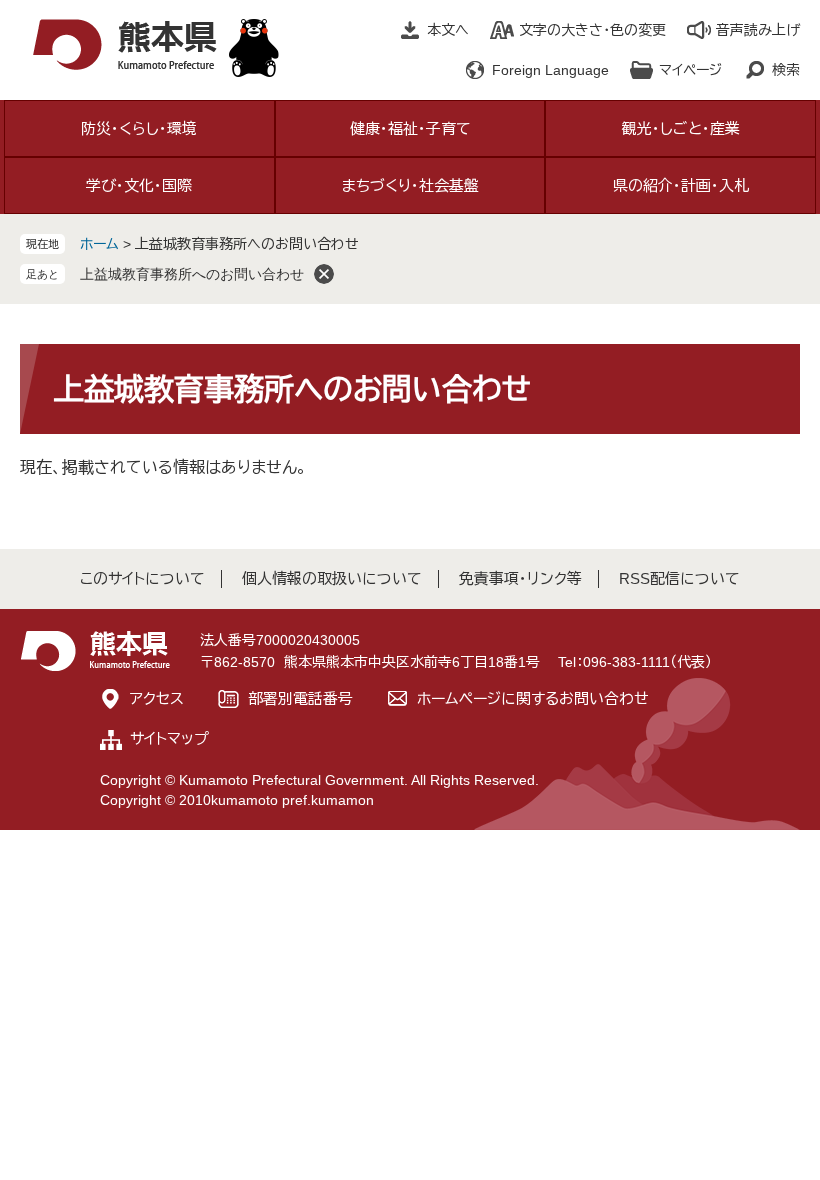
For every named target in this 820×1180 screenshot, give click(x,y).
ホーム (99, 244)
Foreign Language (550, 70)
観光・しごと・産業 (681, 128)
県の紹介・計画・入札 (681, 185)
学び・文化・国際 (139, 185)
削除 (324, 274)
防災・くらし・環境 (139, 128)
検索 (786, 70)
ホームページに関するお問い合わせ (533, 698)
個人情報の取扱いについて (332, 578)
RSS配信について (679, 578)
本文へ (448, 30)
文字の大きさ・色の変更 (592, 30)
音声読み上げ (758, 30)
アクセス (157, 698)
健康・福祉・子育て (410, 128)
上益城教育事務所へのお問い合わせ (192, 274)
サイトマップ (169, 738)
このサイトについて (142, 578)
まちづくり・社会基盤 (410, 185)
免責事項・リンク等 (520, 578)
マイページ (690, 70)
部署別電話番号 (300, 698)
